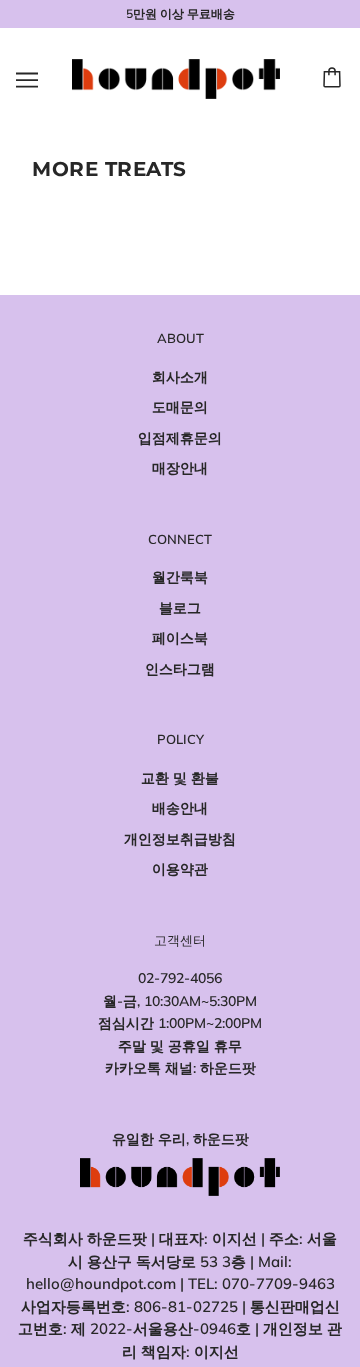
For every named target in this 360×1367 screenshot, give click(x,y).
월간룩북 (180, 577)
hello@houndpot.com (101, 1283)
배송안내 (180, 808)
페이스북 (180, 638)
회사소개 (180, 377)
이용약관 (180, 869)
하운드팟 (228, 1068)
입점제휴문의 (180, 438)
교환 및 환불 (180, 778)
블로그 (180, 608)
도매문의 (180, 407)
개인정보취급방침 (180, 839)
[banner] (176, 77)
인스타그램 (180, 669)
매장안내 (180, 468)
